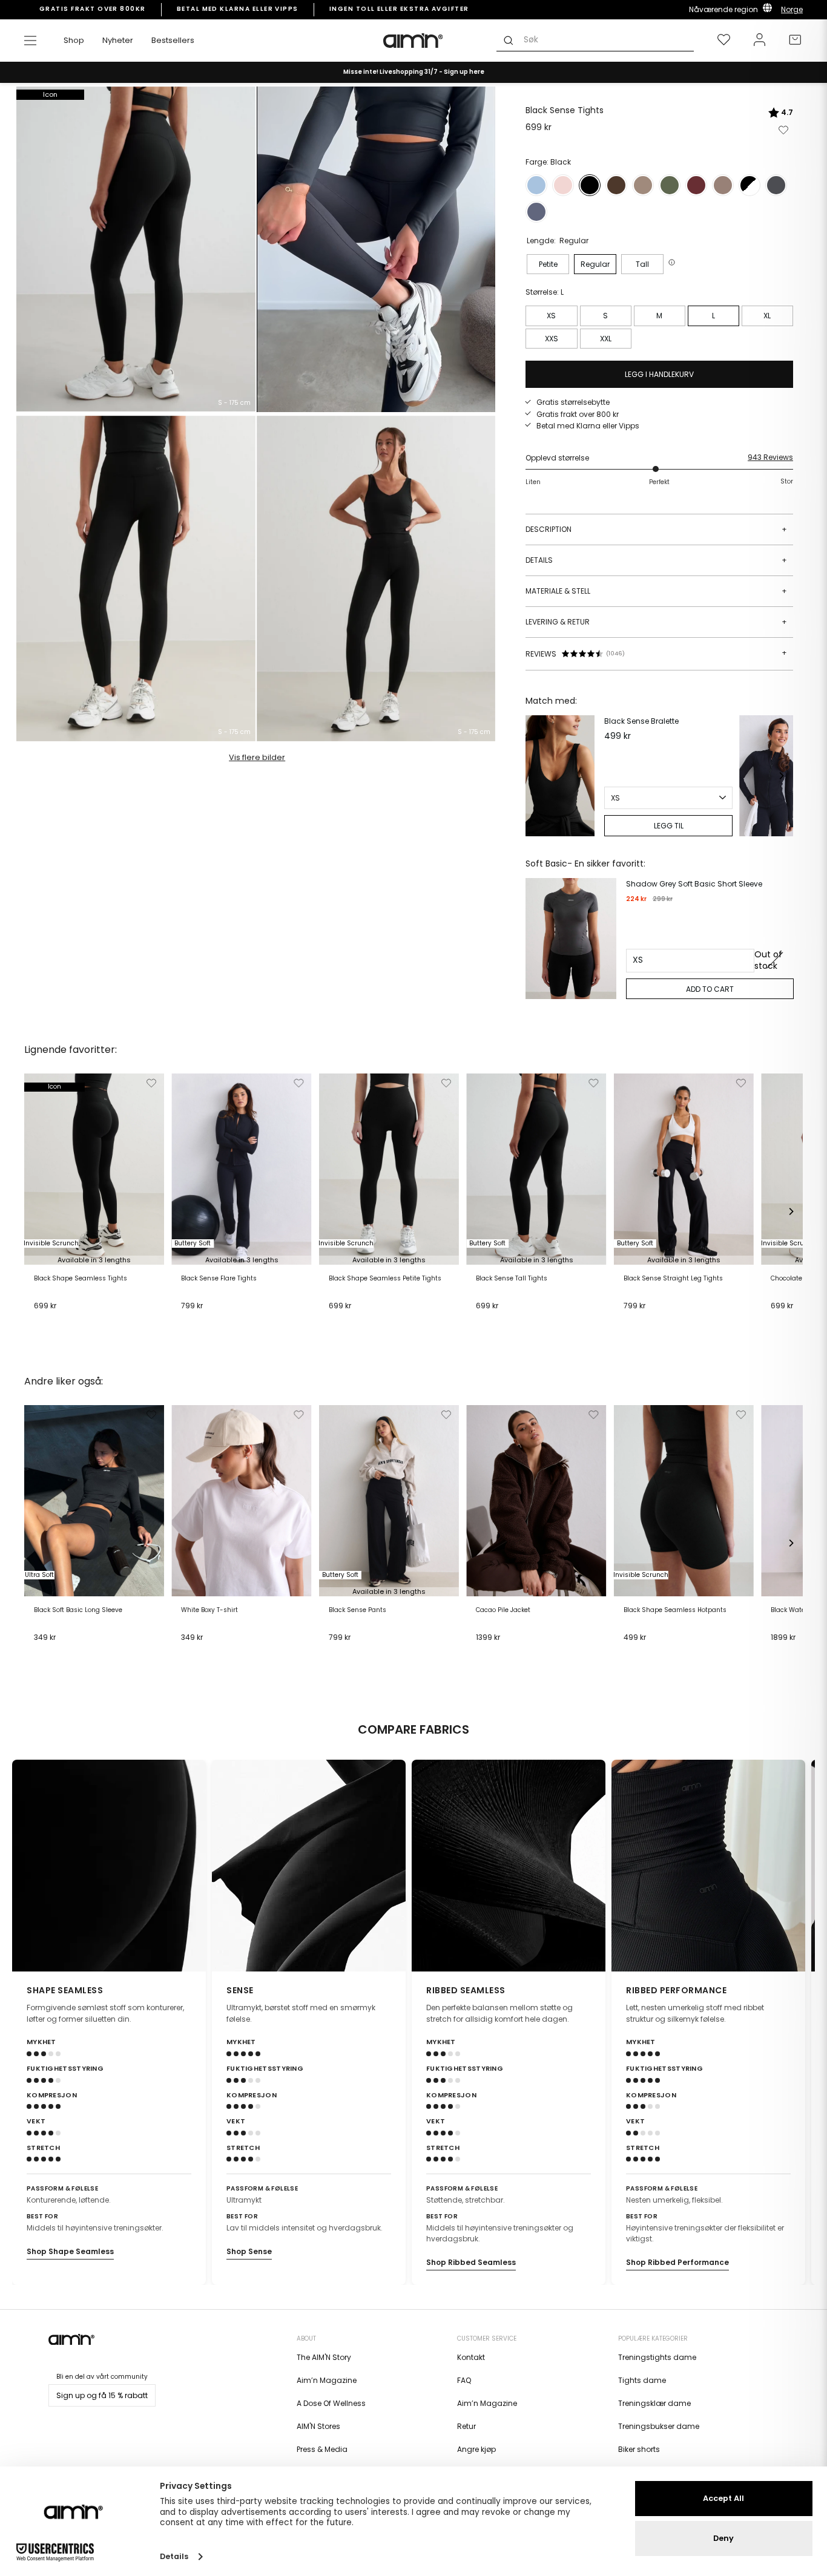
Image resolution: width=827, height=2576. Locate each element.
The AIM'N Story (324, 2357)
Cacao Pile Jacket (503, 1610)
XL (767, 316)
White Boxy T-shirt (209, 1610)
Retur (466, 2426)
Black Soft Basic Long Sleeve (78, 1610)
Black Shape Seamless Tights (81, 1279)
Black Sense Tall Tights (512, 1279)
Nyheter (118, 40)
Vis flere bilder (257, 757)
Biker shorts (639, 2449)
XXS (552, 339)
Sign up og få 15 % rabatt (102, 2395)
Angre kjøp (476, 2449)
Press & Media (322, 2449)
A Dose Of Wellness (331, 2403)
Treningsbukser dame (659, 2426)
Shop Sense (249, 2251)
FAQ (464, 2380)
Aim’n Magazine (327, 2380)
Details (656, 560)
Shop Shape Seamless (70, 2251)
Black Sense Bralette (641, 721)
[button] (673, 262)
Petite (548, 264)
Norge (792, 9)
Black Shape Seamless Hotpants (675, 1610)
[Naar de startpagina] (413, 41)
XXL (606, 339)
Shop (74, 40)
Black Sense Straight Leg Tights (673, 1279)
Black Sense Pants (357, 1610)
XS (551, 316)
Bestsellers (173, 40)
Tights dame (642, 2380)
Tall (642, 264)
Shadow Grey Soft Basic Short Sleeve (694, 884)
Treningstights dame (657, 2357)
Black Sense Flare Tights (219, 1279)
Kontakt (471, 2357)
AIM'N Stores (318, 2426)
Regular (595, 264)
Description (656, 529)
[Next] (781, 776)
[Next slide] (798, 1866)
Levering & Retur (656, 622)
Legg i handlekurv (70, 1320)
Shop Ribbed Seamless (471, 2262)
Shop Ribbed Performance (677, 2262)
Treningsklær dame (654, 2403)
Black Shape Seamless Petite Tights (385, 1279)
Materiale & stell (656, 591)
